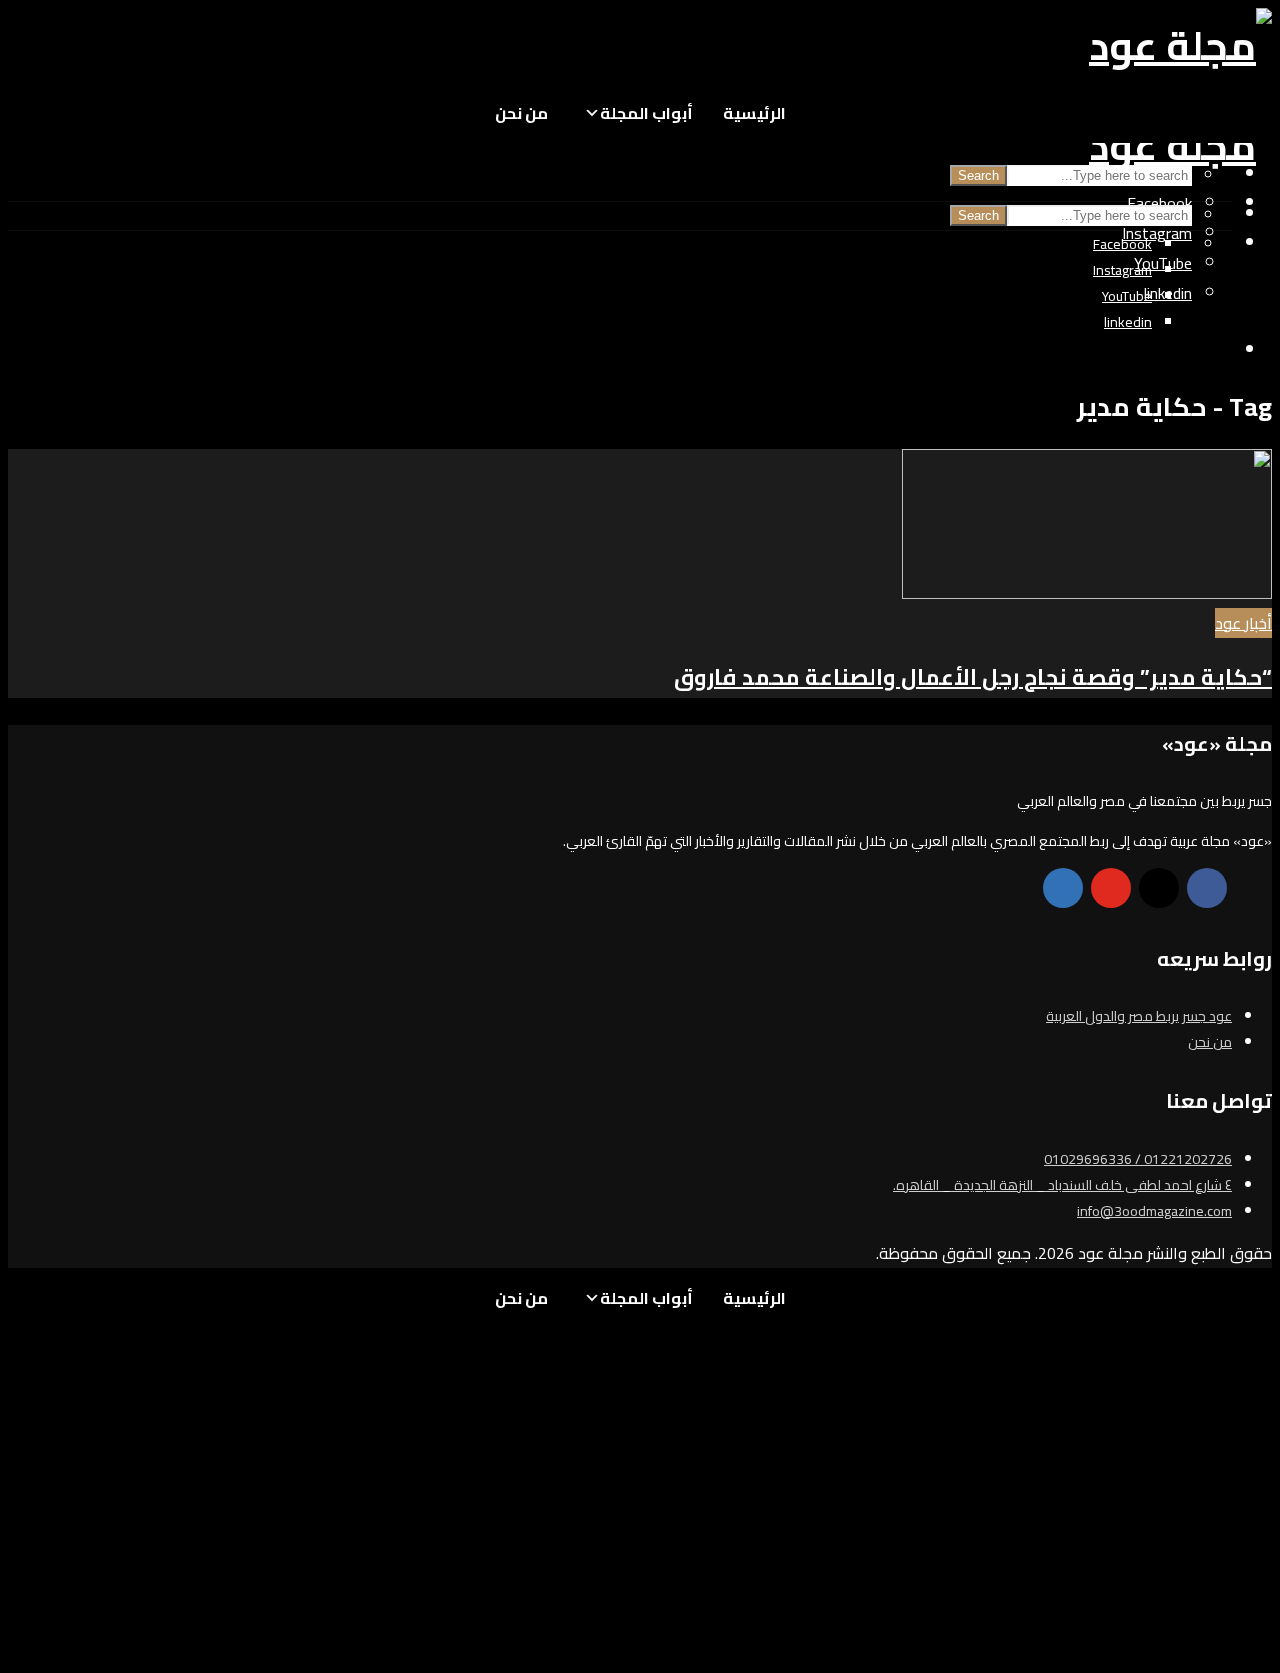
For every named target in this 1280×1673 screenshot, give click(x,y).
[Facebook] (1207, 888)
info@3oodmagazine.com (1154, 1211)
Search (978, 175)
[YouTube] (1111, 888)
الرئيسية (754, 113)
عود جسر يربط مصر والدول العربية (1139, 1016)
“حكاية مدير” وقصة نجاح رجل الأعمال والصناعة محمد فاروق (973, 677)
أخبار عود (1243, 623)
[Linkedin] (1063, 888)
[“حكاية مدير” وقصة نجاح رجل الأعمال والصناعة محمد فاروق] (1087, 593)
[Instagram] (1159, 888)
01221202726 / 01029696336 (1138, 1159)
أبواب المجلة (646, 113)
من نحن (521, 113)
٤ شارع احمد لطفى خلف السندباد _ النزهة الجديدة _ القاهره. (1062, 1185)
